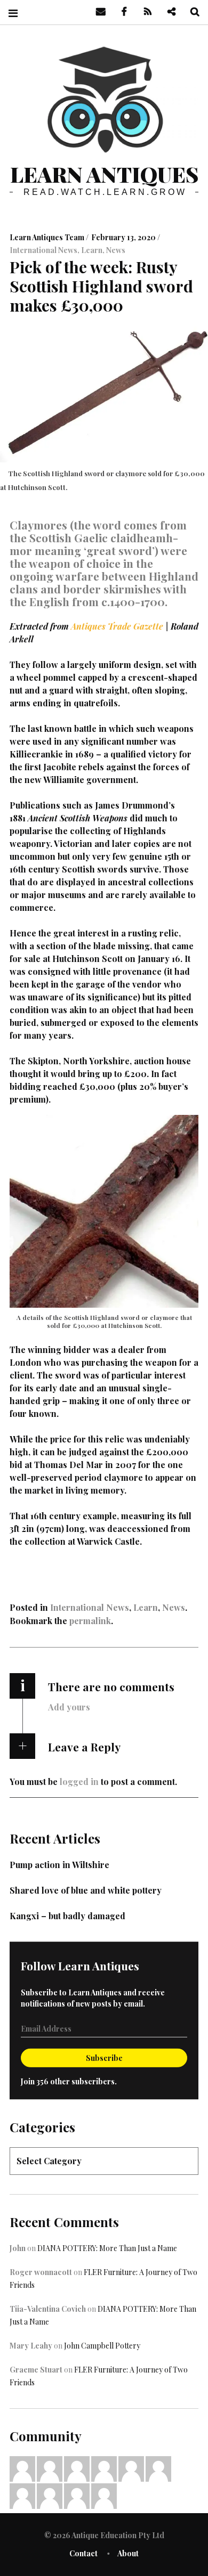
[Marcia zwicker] (104, 2468)
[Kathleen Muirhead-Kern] (22, 2495)
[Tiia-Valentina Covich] (22, 2468)
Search (191, 12)
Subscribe (104, 2058)
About (128, 2553)
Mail (97, 12)
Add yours (69, 1707)
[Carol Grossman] (158, 2468)
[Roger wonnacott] (77, 2468)
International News (43, 250)
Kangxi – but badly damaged (67, 1916)
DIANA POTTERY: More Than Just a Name (107, 2248)
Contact (83, 2553)
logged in (79, 1782)
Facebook (121, 12)
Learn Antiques (104, 174)
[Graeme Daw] (50, 2495)
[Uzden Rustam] (104, 2495)
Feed (144, 12)
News (116, 250)
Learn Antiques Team (48, 237)
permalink (90, 1621)
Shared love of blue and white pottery (86, 1890)
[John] (131, 2468)
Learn (92, 250)
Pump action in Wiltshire (59, 1865)
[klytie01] (50, 2468)
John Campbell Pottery (102, 2346)
